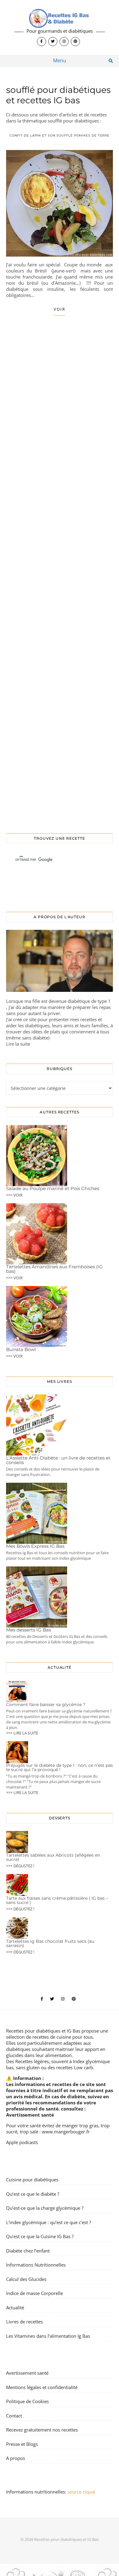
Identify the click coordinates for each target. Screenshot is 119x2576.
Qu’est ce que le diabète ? (33, 2194)
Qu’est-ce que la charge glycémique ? (45, 2208)
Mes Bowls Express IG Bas (35, 1546)
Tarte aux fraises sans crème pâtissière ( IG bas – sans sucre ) (57, 1900)
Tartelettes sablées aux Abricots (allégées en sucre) (53, 1857)
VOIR (60, 309)
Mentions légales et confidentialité (42, 2387)
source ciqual (82, 2492)
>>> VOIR (14, 1195)
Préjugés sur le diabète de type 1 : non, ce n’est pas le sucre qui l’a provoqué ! (60, 1767)
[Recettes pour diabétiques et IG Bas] (60, 27)
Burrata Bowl (21, 1349)
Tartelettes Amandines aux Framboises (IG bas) (54, 1269)
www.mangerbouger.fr (66, 2132)
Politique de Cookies (27, 2401)
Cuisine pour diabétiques (32, 2180)
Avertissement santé (30, 2115)
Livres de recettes (24, 2322)
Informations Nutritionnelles (36, 2265)
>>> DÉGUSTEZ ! (20, 1866)
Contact (14, 2416)
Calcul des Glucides (26, 2279)
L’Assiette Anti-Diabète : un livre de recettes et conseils (58, 1460)
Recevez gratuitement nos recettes (42, 2430)
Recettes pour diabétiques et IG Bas (43, 2031)
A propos (16, 2458)
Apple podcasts (22, 2142)
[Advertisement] (60, 571)
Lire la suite (18, 1044)
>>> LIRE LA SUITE (22, 1733)
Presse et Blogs (22, 2444)
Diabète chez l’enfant (28, 2251)
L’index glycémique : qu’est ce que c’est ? (49, 2222)
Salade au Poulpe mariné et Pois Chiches (53, 1188)
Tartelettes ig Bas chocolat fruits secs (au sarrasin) (50, 1943)
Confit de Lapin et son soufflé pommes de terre (60, 135)
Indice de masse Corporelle (34, 2293)
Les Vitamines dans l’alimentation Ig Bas (48, 2336)
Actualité (15, 2307)
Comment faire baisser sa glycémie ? (46, 1705)
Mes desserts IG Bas (29, 1630)
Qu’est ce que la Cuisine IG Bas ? (40, 2236)
